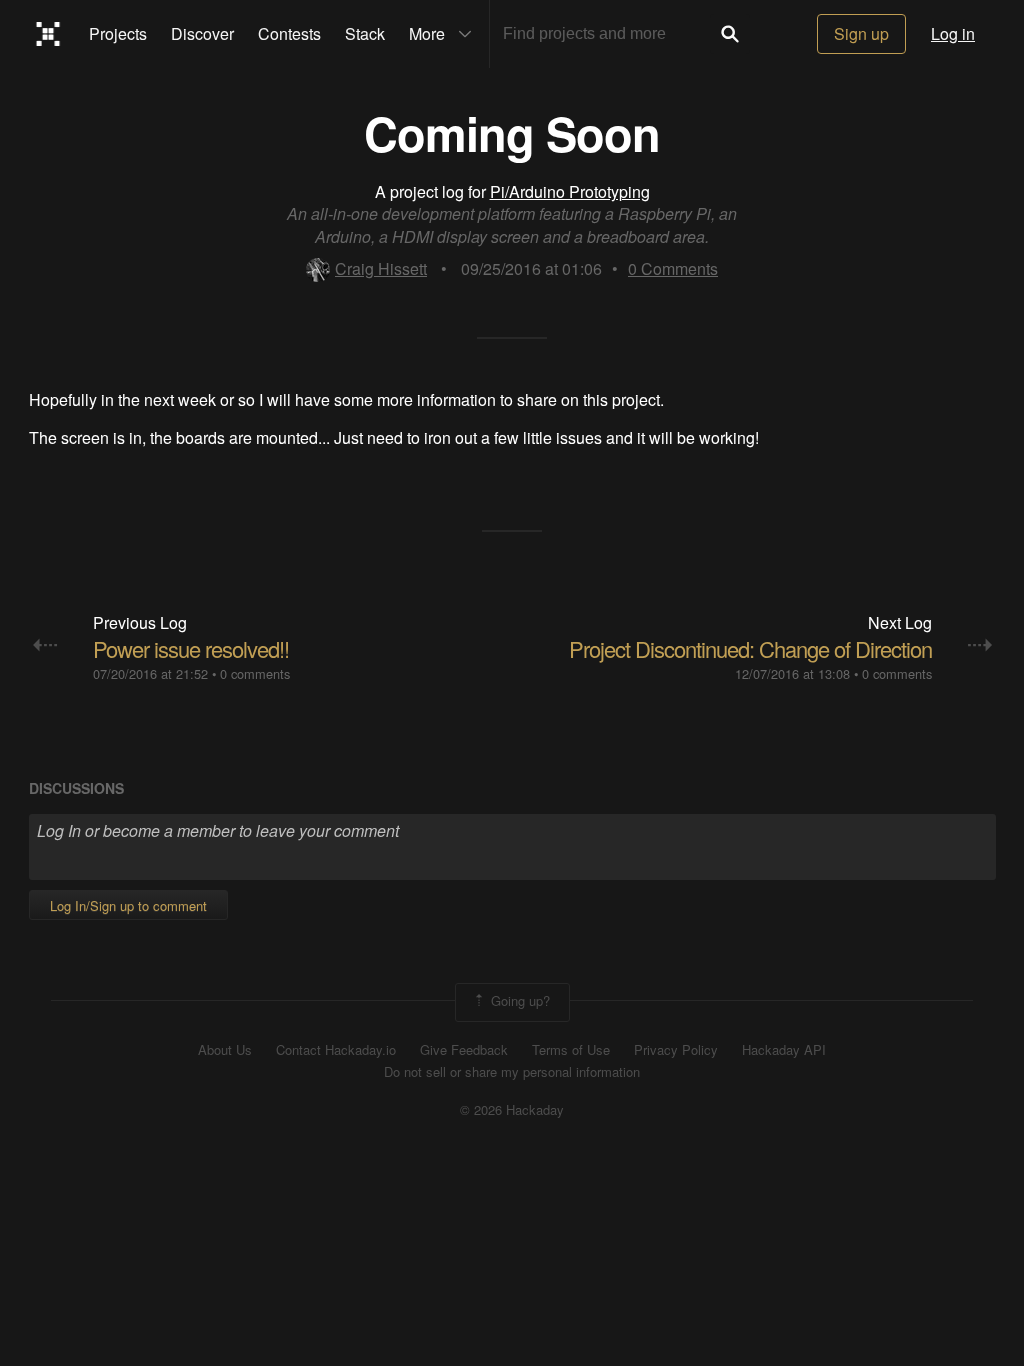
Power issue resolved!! (191, 648)
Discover (202, 33)
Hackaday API (784, 1050)
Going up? (518, 1000)
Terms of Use (571, 1050)
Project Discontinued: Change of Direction (750, 648)
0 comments (255, 673)
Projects (118, 33)
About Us (225, 1050)
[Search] (730, 34)
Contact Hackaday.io (336, 1050)
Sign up (861, 33)
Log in (953, 33)
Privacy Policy (676, 1050)
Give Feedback (464, 1050)
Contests (289, 33)
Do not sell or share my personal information (512, 1072)
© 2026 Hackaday (512, 1110)
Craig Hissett (381, 268)
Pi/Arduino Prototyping (570, 191)
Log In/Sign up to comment (128, 905)
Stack (365, 33)
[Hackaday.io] (48, 34)
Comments (673, 268)
